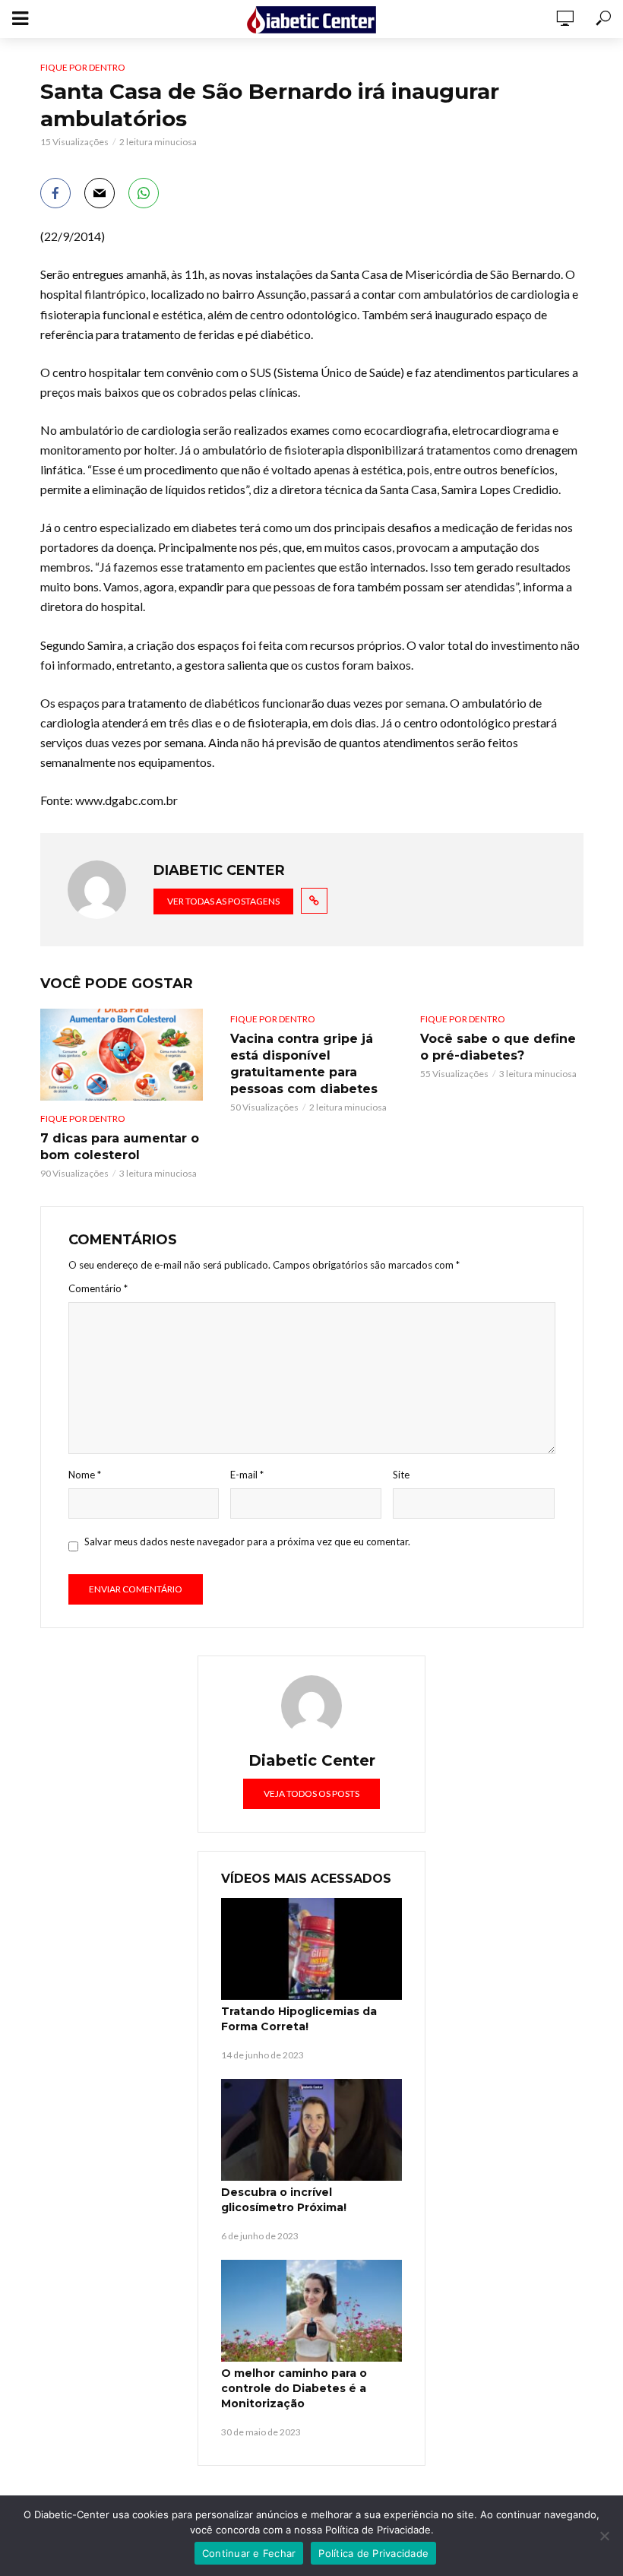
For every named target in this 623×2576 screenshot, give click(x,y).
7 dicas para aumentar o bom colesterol (120, 1147)
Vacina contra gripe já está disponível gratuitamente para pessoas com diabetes (304, 1064)
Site (401, 1475)
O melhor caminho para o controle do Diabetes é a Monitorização (294, 2388)
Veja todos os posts (311, 1793)
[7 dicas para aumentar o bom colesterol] (122, 1054)
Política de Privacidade (373, 2553)
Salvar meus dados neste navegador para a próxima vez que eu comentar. (247, 1541)
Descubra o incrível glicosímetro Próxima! (284, 2200)
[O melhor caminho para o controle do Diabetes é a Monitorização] (311, 2311)
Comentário (98, 1288)
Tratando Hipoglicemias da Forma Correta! (299, 2019)
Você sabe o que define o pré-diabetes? (498, 1047)
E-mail (247, 1475)
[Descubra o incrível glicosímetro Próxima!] (311, 2130)
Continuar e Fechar (249, 2553)
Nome (85, 1475)
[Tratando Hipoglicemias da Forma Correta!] (311, 1949)
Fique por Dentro (83, 67)
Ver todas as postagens (223, 901)
